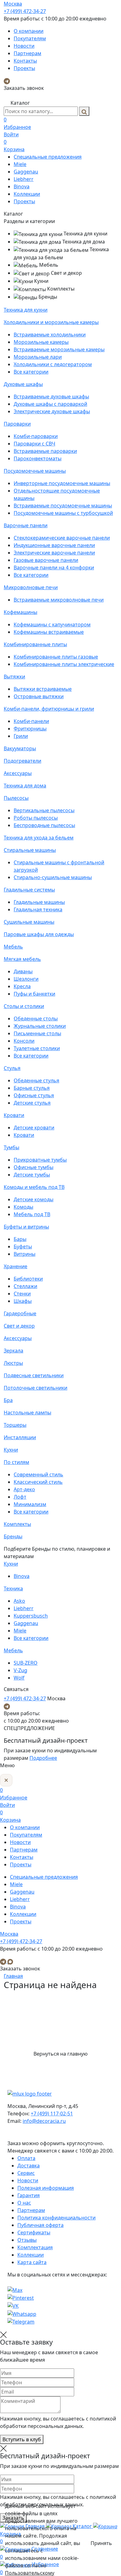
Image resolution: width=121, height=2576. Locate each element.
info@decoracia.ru (44, 2121)
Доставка (29, 2166)
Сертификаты (34, 2232)
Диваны (23, 971)
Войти (11, 134)
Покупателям (30, 38)
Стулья (12, 1068)
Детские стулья (32, 1103)
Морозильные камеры (41, 342)
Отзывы (27, 2240)
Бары (20, 1239)
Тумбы (11, 1147)
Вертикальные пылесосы (44, 810)
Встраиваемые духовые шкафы (51, 396)
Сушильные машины (29, 922)
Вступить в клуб (22, 2439)
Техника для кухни (26, 310)
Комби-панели (31, 721)
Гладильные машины (39, 902)
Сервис (26, 2173)
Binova (22, 186)
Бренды (13, 1536)
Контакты (25, 61)
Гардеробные (20, 1313)
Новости (24, 46)
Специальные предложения (48, 157)
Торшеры (15, 1425)
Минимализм (30, 1504)
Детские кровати (34, 1128)
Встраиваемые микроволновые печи (59, 600)
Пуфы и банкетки (34, 994)
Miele (20, 164)
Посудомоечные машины (35, 471)
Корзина (14, 146)
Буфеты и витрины (26, 1227)
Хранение (16, 1266)
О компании (29, 31)
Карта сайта (32, 2262)
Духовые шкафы (23, 384)
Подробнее (43, 1758)
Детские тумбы (32, 1175)
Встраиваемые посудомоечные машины (63, 506)
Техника (13, 1588)
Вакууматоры (20, 748)
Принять (101, 2543)
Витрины (25, 1254)
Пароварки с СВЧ (34, 444)
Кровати (14, 1115)
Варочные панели (26, 525)
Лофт (20, 1497)
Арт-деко (24, 1489)
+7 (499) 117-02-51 (52, 2114)
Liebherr (24, 179)
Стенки (22, 1294)
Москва (13, 4)
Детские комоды (34, 1199)
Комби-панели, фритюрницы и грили (49, 709)
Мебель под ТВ (32, 1214)
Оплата (26, 2158)
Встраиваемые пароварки (45, 451)
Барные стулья (32, 1088)
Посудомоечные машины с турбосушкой (63, 513)
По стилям (16, 1462)
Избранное (17, 123)
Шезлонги (26, 979)
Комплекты (17, 1524)
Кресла (22, 986)
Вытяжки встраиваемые (43, 689)
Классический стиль (38, 1482)
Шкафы (23, 1301)
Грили (21, 736)
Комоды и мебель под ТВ (34, 1187)
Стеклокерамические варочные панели (62, 538)
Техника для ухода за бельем (39, 838)
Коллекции (27, 194)
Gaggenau (26, 172)
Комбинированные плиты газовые (56, 657)
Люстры (13, 1363)
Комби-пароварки (36, 436)
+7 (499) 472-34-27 (25, 11)
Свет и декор (19, 1326)
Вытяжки (14, 677)
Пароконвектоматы (38, 458)
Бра (8, 1400)
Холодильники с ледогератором (53, 364)
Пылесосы (16, 798)
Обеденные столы (36, 1019)
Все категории (31, 372)
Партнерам (27, 53)
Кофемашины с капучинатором (52, 624)
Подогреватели (22, 761)
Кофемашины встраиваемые (49, 632)
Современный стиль (38, 1474)
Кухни (11, 1450)
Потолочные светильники (36, 1388)
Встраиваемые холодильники (50, 335)
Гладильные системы (29, 890)
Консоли (24, 1041)
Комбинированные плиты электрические (64, 664)
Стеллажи (25, 1286)
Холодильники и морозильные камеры (51, 322)
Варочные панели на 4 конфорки (54, 567)
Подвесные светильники (34, 1375)
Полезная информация (46, 2188)
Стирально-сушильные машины (53, 877)
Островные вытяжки (39, 696)
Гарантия (29, 2195)
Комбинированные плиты (35, 644)
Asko (19, 1601)
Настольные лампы (27, 1413)
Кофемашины (20, 612)
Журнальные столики (40, 1026)
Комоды (23, 1207)
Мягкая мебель (22, 959)
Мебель (13, 947)
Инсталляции (20, 1437)
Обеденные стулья (36, 1080)
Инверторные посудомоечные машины (62, 483)
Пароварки (17, 424)
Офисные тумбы (34, 1167)
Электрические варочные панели (54, 553)
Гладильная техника (38, 909)
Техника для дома (25, 786)
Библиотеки (28, 1279)
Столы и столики (24, 1006)
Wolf (19, 1678)
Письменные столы (37, 1033)
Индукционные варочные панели (54, 545)
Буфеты (23, 1246)
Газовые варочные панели (46, 560)
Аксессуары (18, 773)
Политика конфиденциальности (56, 2218)
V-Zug (20, 1670)
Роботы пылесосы (36, 818)
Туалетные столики (37, 1048)
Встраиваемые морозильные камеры (59, 349)
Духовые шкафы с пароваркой (50, 404)
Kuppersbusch (31, 1616)
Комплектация (35, 2247)
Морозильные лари (38, 357)
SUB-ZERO (26, 1663)
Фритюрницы (30, 729)
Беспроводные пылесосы (44, 825)
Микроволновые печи (31, 587)
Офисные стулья (34, 1095)
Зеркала (13, 1351)
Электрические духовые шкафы (52, 411)
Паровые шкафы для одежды (39, 934)
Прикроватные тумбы (40, 1160)
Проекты (24, 68)
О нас (24, 2203)
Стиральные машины (30, 850)
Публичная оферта (40, 2225)
